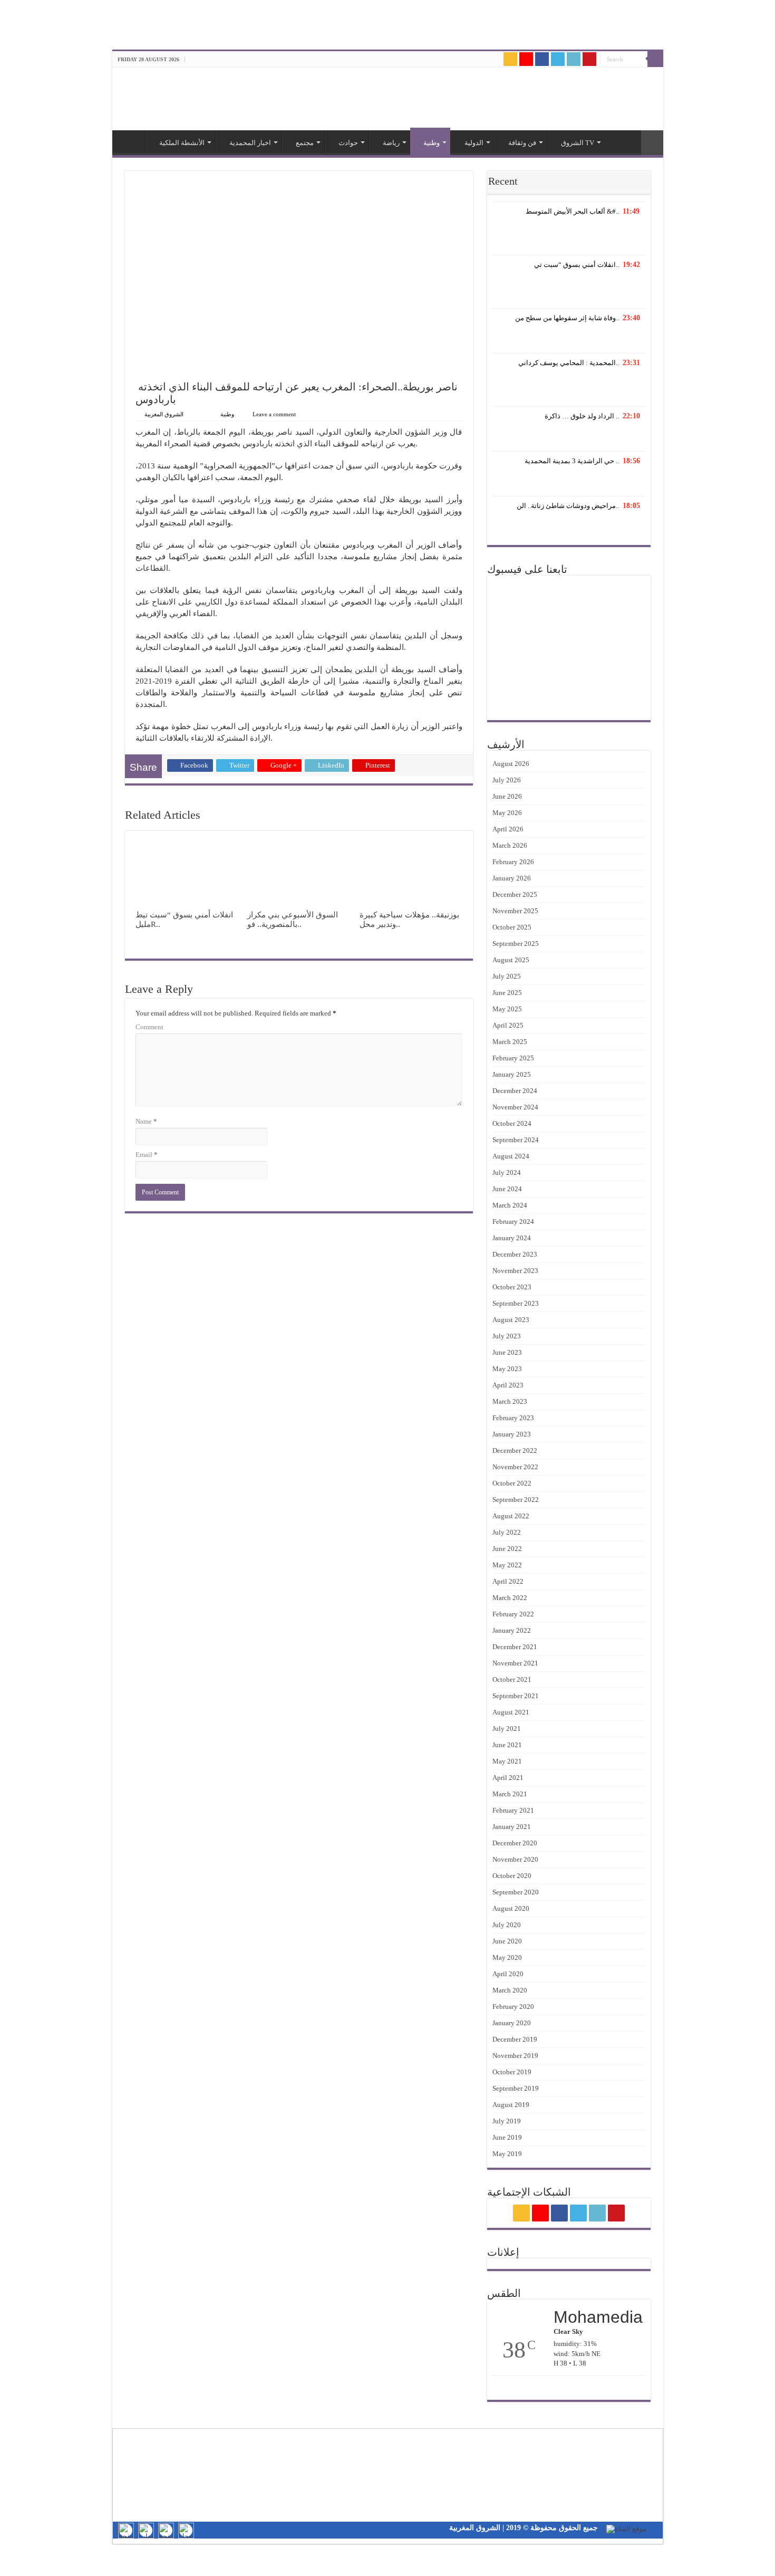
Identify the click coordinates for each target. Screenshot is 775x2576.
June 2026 (507, 796)
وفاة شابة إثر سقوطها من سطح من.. (567, 318)
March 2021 (510, 1794)
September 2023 (516, 1303)
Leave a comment (274, 414)
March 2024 (510, 1205)
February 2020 (513, 2007)
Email (147, 1155)
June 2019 (507, 2137)
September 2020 (516, 1892)
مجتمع (305, 143)
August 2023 (511, 1320)
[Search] (655, 59)
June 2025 (507, 993)
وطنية (432, 143)
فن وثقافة (522, 143)
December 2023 (515, 1254)
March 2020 (510, 1990)
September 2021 (516, 1696)
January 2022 (512, 1630)
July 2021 (507, 1728)
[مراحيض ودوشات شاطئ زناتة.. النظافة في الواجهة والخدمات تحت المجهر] (569, 526)
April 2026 (508, 829)
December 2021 (515, 1647)
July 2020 (507, 1925)
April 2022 (508, 1581)
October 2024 (512, 1123)
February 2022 (513, 1614)
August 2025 (511, 960)
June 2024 (507, 1189)
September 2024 (516, 1140)
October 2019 (512, 2072)
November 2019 (515, 2056)
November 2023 (515, 1271)
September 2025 (516, 944)
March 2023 (510, 1401)
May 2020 (507, 1957)
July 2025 (507, 976)
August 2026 (511, 764)
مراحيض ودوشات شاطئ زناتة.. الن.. (568, 506)
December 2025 (515, 894)
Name (146, 1121)
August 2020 (511, 1908)
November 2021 (515, 1663)
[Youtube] (589, 59)
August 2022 (511, 1516)
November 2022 (515, 1467)
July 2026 (507, 780)
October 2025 (512, 927)
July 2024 (507, 1172)
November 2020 (515, 1859)
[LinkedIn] (574, 59)
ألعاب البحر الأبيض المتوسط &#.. (572, 211)
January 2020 (512, 2023)
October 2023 (512, 1287)
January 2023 (512, 1434)
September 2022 (516, 1500)
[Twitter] (558, 59)
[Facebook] (542, 59)
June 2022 (507, 1549)
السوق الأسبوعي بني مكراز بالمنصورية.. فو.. (293, 919)
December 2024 (515, 1091)
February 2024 (513, 1222)
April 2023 (508, 1385)
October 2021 (512, 1679)
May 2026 (507, 813)
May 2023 (507, 1369)
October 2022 (512, 1483)
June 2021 (507, 1745)
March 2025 (510, 1042)
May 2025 (507, 1009)
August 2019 (511, 2105)
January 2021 (512, 1827)
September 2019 (516, 2088)
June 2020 (507, 1941)
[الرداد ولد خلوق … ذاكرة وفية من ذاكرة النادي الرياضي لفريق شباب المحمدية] (569, 436)
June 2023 (507, 1352)
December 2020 (515, 1843)
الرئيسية (131, 141)
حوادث (348, 143)
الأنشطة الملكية (182, 143)
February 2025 (513, 1058)
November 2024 (515, 1107)
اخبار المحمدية (250, 143)
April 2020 (508, 1974)
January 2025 (512, 1074)
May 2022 (507, 1565)
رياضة (391, 143)
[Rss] (510, 59)
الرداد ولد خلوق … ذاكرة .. (582, 416)
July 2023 (507, 1336)
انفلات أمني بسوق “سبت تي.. (577, 265)
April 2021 (508, 1778)
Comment (149, 1027)
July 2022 (507, 1532)
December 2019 (515, 2039)
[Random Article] (652, 143)
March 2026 (510, 845)
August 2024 (511, 1156)
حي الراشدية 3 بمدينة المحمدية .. (572, 461)
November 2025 (515, 911)
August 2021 (511, 1712)
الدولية (474, 143)
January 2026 (512, 878)
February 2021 (513, 1810)
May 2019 (507, 2154)
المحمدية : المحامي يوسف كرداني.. (569, 363)
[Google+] (526, 59)
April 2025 (508, 1025)
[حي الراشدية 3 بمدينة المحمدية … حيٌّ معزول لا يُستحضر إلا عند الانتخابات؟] (569, 481)
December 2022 (515, 1450)
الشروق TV (578, 143)
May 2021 (507, 1761)
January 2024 (512, 1238)
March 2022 (510, 1598)
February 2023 (513, 1418)
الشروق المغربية (164, 414)
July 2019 (507, 2121)
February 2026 (513, 862)
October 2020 (512, 1876)
